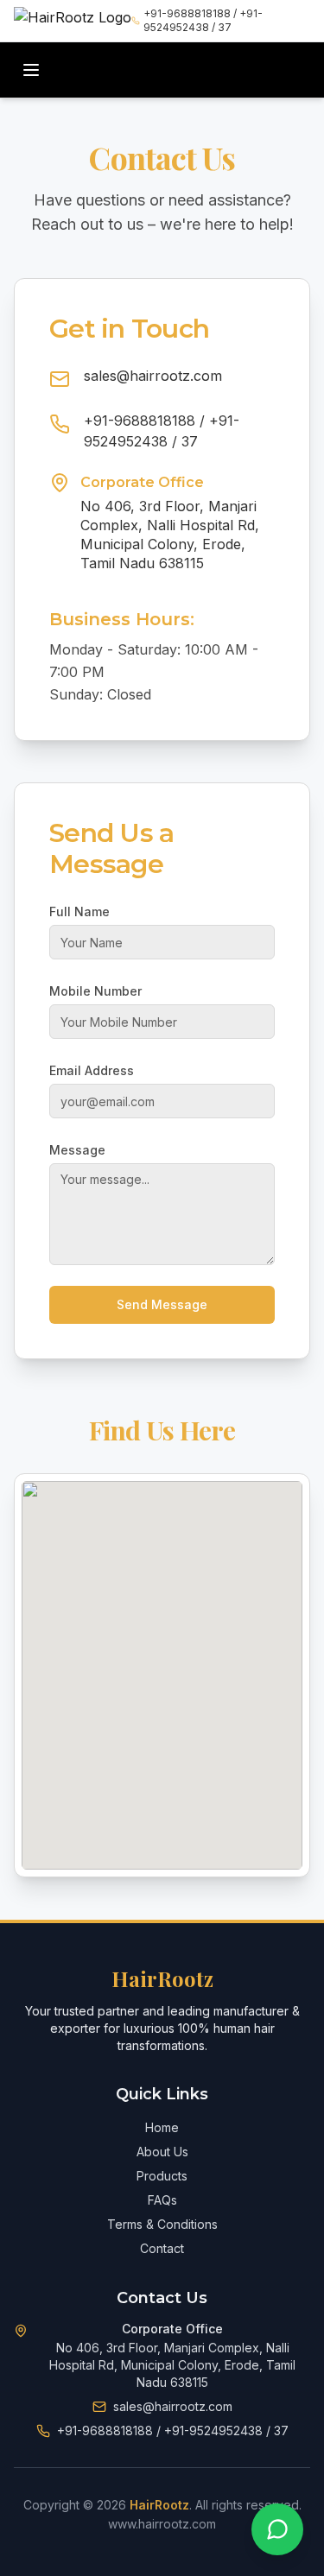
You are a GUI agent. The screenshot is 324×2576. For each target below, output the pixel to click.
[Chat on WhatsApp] (277, 2529)
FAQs (162, 2200)
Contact (162, 2248)
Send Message (162, 1304)
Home (162, 2127)
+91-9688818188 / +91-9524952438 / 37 (203, 20)
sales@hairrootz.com (153, 376)
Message (77, 1150)
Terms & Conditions (162, 2224)
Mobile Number (95, 991)
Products (162, 2176)
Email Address (92, 1070)
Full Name (79, 911)
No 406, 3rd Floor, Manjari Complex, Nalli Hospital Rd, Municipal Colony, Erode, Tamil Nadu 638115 (170, 535)
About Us (162, 2152)
